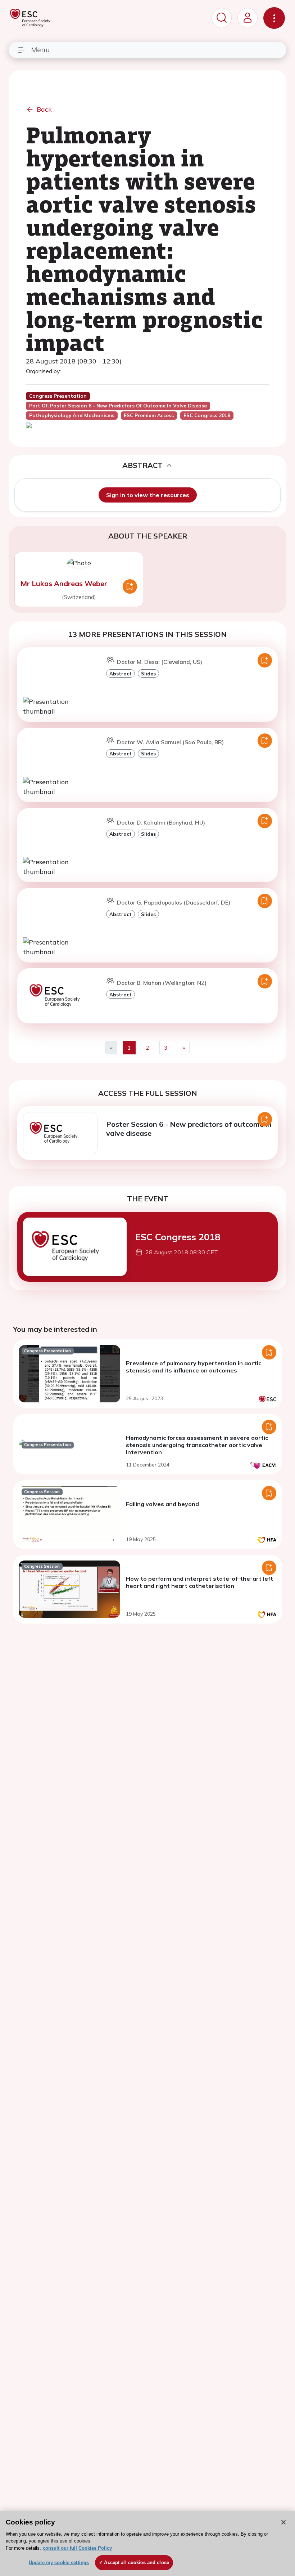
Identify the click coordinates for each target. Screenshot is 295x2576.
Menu (40, 50)
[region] (147, 2543)
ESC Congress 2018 (178, 1237)
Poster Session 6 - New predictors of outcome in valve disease (189, 1129)
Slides (148, 673)
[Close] (283, 2522)
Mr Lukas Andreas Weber (64, 583)
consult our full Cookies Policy (77, 2548)
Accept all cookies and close (137, 2562)
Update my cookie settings (59, 2562)
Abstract (121, 673)
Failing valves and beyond (162, 1504)
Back (44, 109)
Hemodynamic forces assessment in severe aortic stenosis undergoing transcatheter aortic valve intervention (197, 1445)
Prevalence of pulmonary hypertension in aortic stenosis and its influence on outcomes (194, 1367)
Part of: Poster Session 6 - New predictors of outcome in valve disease (118, 406)
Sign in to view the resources (148, 495)
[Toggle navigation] (274, 18)
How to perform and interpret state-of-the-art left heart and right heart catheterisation (199, 1582)
